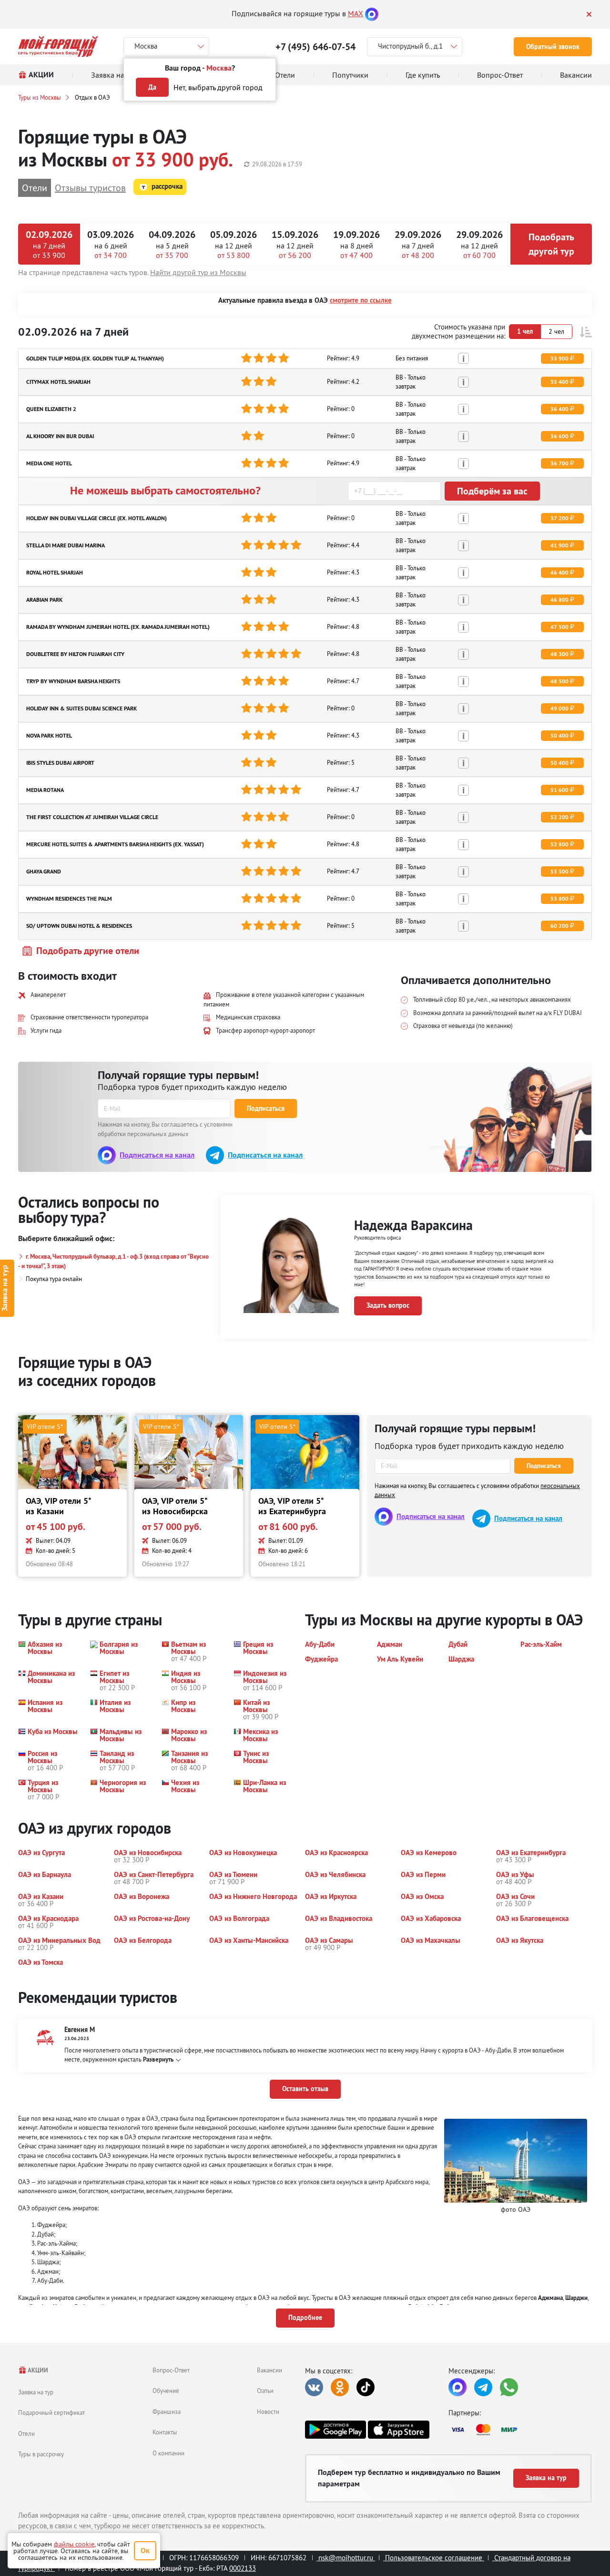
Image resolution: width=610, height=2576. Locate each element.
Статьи (265, 2391)
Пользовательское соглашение (434, 2558)
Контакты (165, 2432)
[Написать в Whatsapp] (509, 2387)
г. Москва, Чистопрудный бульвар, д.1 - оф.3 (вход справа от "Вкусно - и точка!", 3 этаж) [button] (113, 1261)
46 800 (559, 600)
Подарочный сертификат (51, 2412)
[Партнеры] (520, 2430)
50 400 (559, 736)
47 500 (559, 627)
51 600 (559, 790)
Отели (26, 2433)
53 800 (559, 899)
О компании (168, 2453)
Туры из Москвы (40, 97)
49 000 (559, 708)
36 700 (559, 463)
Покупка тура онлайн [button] (54, 1279)
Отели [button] (35, 188)
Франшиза (167, 2412)
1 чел (525, 331)
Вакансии (269, 2370)
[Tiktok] (366, 2387)
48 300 (559, 654)
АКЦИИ (37, 2370)
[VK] (314, 2387)
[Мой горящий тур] (58, 46)
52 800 (559, 844)
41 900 (559, 545)
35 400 (559, 382)
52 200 (559, 817)
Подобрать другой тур (551, 244)
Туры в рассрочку (41, 2454)
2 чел (556, 331)
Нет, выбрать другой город (218, 87)
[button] (586, 332)
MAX (356, 13)
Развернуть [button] (158, 2059)
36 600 (559, 436)
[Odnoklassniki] (340, 2387)
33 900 (559, 359)
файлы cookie (74, 2544)
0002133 (243, 2568)
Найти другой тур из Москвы (198, 272)
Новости (268, 2412)
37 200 (559, 518)
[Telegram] (483, 2387)
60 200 (559, 926)
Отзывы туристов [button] (90, 188)
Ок (145, 2550)
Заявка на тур (36, 2392)
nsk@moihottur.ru (346, 2558)
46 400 (559, 573)
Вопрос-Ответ (171, 2370)
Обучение (166, 2391)
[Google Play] (335, 2430)
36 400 (559, 409)
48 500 (559, 681)
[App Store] (398, 2430)
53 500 (559, 872)
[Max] (372, 13)
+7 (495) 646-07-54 (315, 47)
